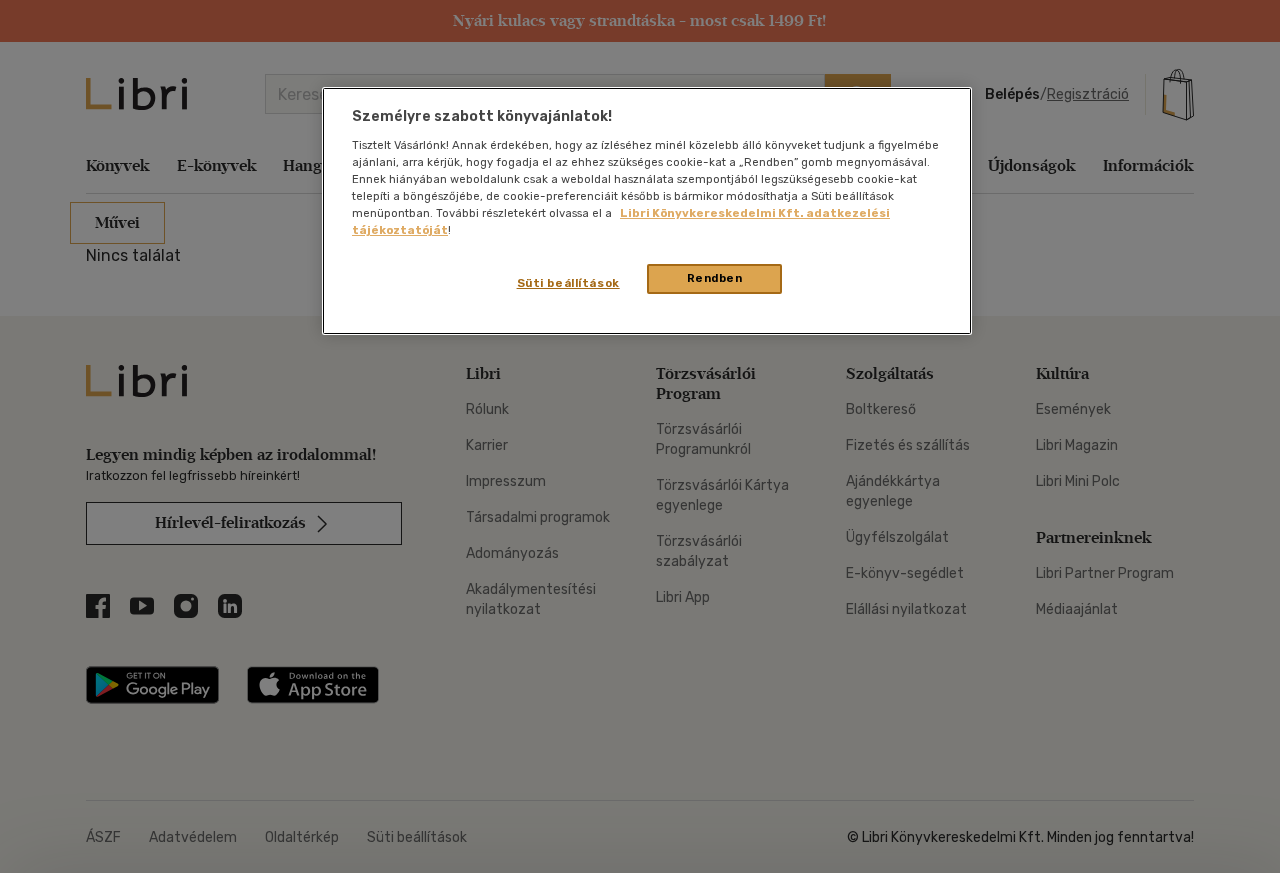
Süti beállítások (568, 283)
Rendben (715, 278)
